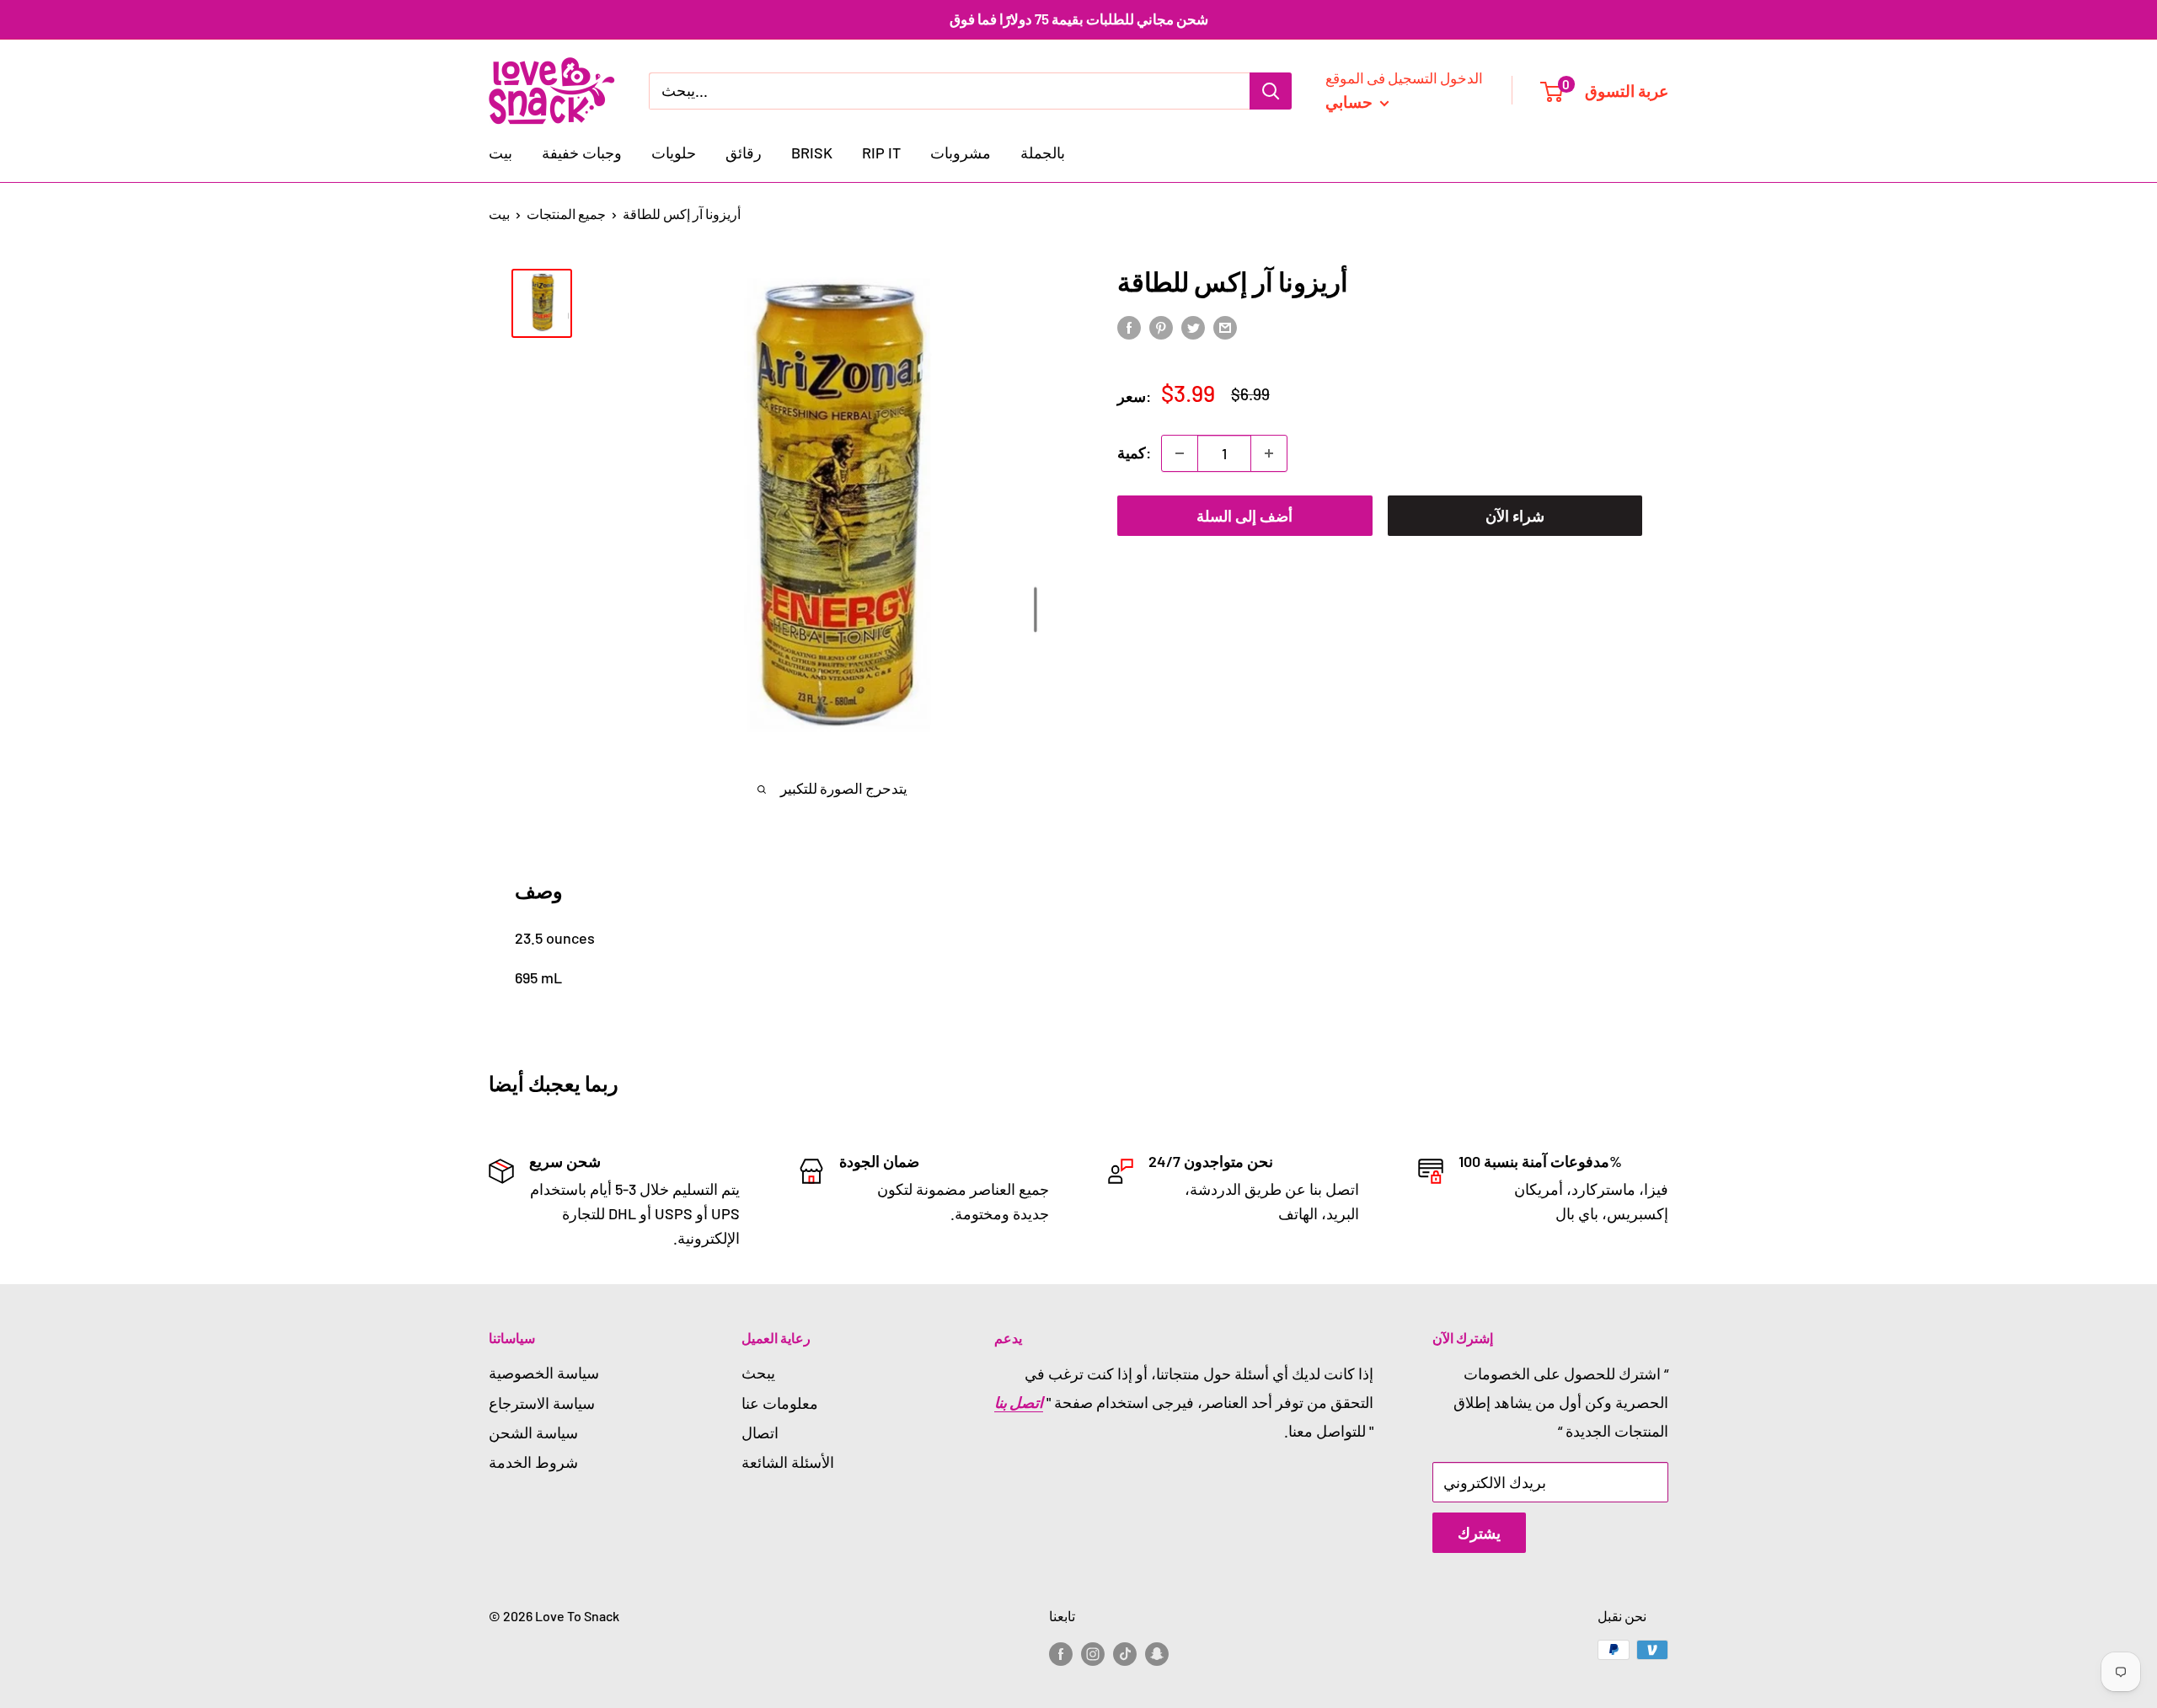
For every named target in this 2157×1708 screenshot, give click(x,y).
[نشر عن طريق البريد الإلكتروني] (1225, 327)
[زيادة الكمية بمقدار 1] (1269, 453)
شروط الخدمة (533, 1462)
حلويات (674, 153)
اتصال (760, 1432)
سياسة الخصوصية (544, 1373)
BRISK (812, 153)
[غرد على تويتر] (1193, 327)
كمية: (1134, 452)
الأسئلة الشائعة (788, 1462)
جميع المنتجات (566, 214)
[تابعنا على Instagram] (1093, 1653)
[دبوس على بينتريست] (1161, 327)
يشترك (1479, 1533)
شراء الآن (1515, 516)
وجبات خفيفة (582, 153)
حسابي (1351, 101)
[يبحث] (1271, 90)
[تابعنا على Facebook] (1061, 1653)
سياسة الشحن (533, 1432)
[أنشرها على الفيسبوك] (1129, 327)
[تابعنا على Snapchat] (1157, 1653)
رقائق (744, 153)
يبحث (758, 1373)
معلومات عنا (780, 1403)
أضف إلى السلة (1244, 516)
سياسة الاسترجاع (542, 1403)
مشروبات (961, 153)
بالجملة (1043, 153)
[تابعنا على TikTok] (1125, 1653)
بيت (500, 153)
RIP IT (881, 153)
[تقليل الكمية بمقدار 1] (1180, 453)
